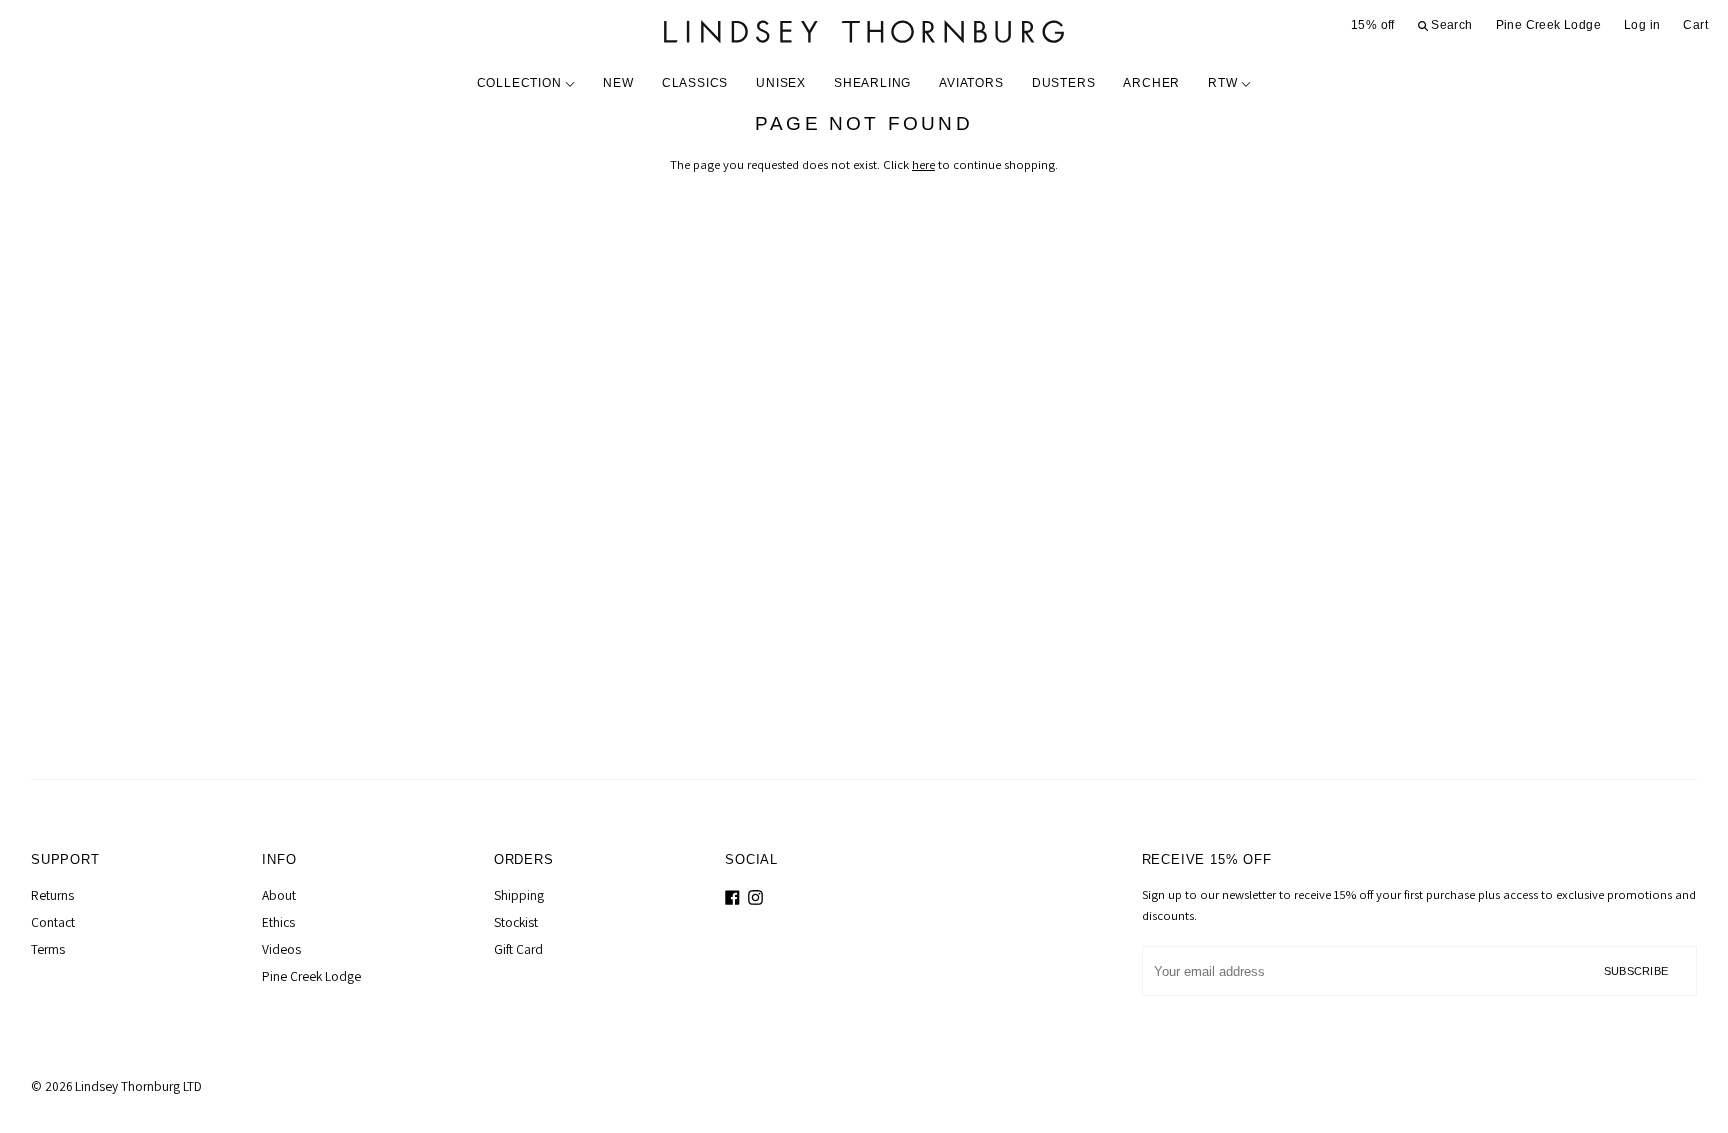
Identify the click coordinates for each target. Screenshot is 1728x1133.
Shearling (872, 83)
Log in (1642, 25)
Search (1450, 25)
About (279, 895)
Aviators (971, 83)
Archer (1151, 83)
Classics (695, 83)
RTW (1224, 83)
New (618, 83)
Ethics (278, 922)
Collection (521, 83)
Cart (1695, 25)
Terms (48, 949)
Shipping (519, 895)
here (923, 164)
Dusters (1064, 83)
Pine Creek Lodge (1548, 25)
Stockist (516, 922)
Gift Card (518, 949)
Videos (281, 949)
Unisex (781, 83)
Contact (53, 922)
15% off (1373, 25)
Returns (52, 895)
